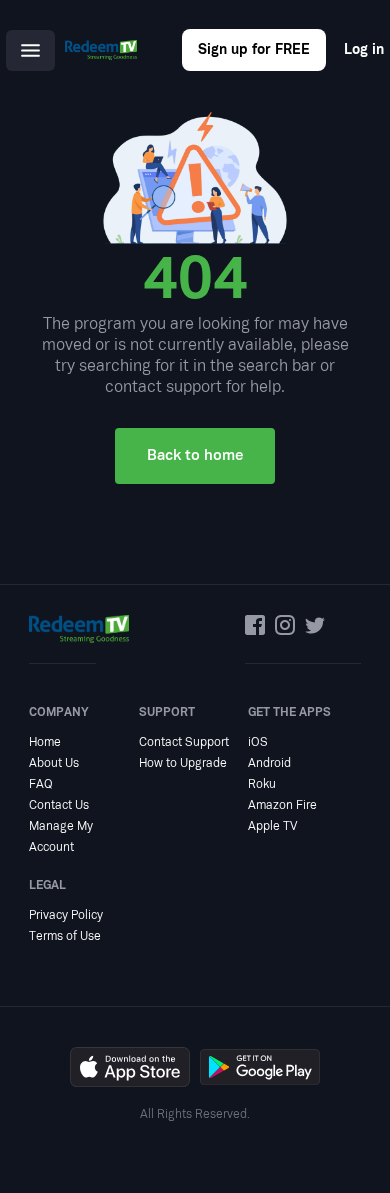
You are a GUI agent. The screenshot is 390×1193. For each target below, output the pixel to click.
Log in (364, 49)
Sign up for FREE (254, 49)
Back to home (195, 455)
